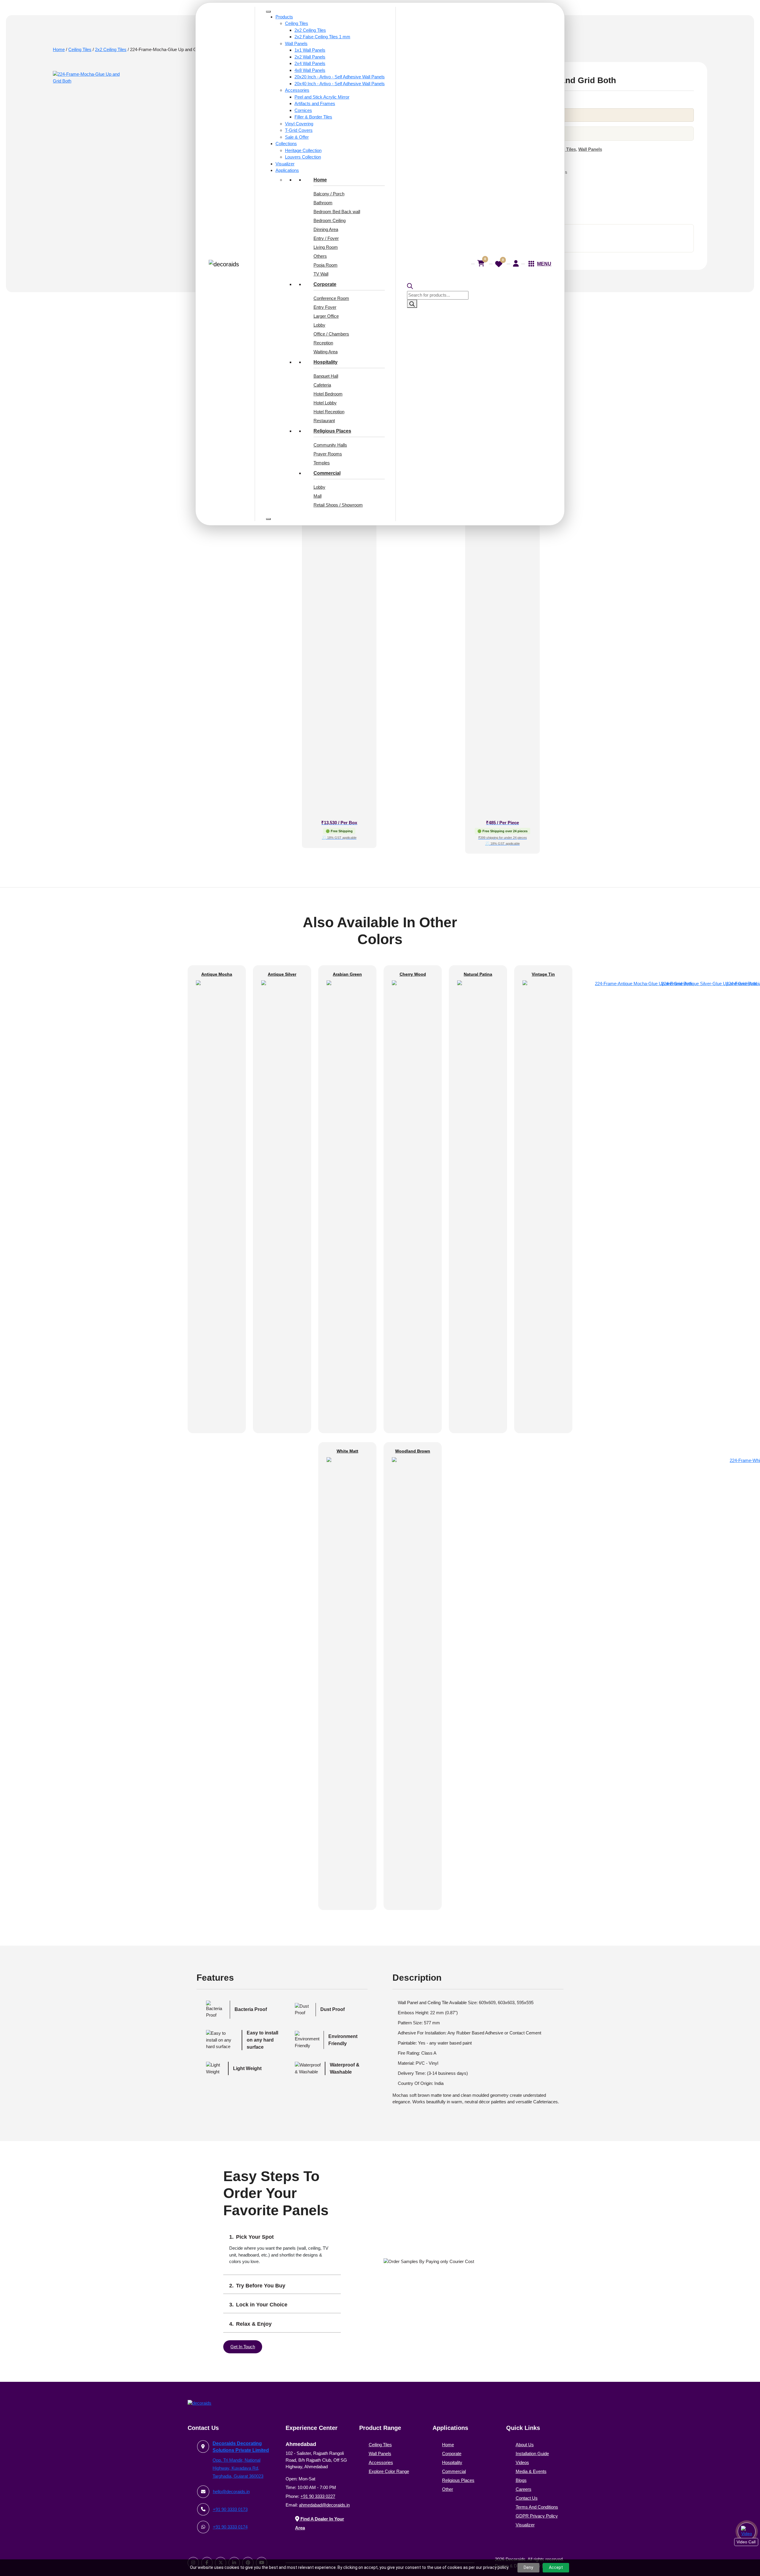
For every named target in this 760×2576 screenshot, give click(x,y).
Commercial (327, 473)
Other (448, 2489)
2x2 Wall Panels (310, 57)
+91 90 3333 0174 (230, 2527)
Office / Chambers (331, 334)
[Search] (412, 304)
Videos (522, 2462)
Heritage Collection (303, 150)
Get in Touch (243, 2347)
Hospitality (326, 362)
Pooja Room (326, 265)
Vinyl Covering (299, 124)
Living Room (326, 247)
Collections (286, 144)
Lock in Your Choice (262, 2305)
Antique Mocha (217, 974)
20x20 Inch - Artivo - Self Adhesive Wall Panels (340, 77)
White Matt (347, 1451)
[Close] (268, 519)
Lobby (319, 325)
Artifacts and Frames (315, 103)
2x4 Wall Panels (310, 63)
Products (284, 17)
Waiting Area (326, 352)
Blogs (521, 2480)
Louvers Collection (303, 157)
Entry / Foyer (326, 238)
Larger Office (326, 316)
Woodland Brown (413, 1451)
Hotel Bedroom (328, 394)
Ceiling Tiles (297, 23)
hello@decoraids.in (231, 2492)
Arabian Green (347, 974)
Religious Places (332, 431)
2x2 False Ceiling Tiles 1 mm (322, 37)
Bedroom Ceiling (330, 220)
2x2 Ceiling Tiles (310, 30)
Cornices (303, 110)
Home (320, 180)
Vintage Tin (543, 974)
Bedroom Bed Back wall (337, 212)
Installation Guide (532, 2454)
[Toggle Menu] (268, 12)
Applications (287, 170)
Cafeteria (322, 385)
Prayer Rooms (328, 454)
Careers (524, 2489)
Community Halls (330, 445)
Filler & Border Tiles (313, 117)
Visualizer (285, 164)
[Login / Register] (516, 263)
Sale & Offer (297, 137)
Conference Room (331, 298)
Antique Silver (282, 974)
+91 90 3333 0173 (230, 2509)
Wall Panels (296, 43)
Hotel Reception (329, 412)
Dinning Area (326, 229)
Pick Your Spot (255, 2237)
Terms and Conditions (537, 2507)
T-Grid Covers (299, 130)
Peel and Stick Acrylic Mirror (322, 97)
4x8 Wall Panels (310, 70)
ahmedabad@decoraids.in (324, 2505)
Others (320, 256)
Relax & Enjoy (254, 2324)
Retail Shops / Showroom (338, 505)
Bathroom (323, 203)
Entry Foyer (325, 307)
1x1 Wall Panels (310, 50)
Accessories (297, 90)
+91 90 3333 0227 (318, 2496)
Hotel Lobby (325, 403)
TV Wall (321, 274)
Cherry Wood (413, 974)
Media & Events (531, 2471)
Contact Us (527, 2498)
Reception (323, 343)
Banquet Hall (326, 376)
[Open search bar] (437, 286)
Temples (322, 463)
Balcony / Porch (329, 194)
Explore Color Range (389, 2471)
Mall (318, 496)
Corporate (325, 284)
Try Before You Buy (261, 2286)
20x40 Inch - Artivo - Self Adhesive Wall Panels (340, 84)
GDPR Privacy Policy (537, 2516)
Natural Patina (478, 974)
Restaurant (324, 421)
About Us (525, 2445)
